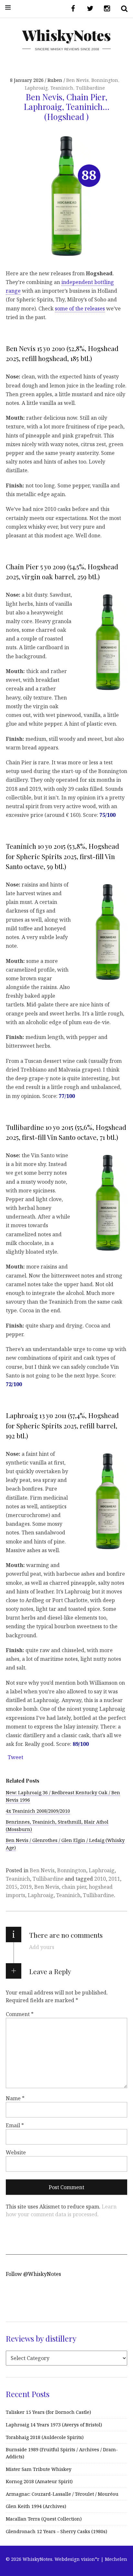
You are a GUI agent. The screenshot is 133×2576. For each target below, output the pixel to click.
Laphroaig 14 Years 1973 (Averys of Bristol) (54, 2425)
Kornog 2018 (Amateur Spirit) (39, 2481)
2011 (114, 1879)
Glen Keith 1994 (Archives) (36, 2506)
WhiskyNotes (66, 35)
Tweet (15, 1757)
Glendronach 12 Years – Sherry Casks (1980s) (56, 2531)
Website (16, 2152)
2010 (100, 1879)
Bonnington (105, 80)
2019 (26, 1887)
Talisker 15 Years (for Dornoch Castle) (48, 2412)
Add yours (42, 1947)
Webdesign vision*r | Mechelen (91, 2559)
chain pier (74, 1887)
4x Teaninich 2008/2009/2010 (38, 1811)
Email (15, 2125)
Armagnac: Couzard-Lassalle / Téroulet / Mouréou (62, 2494)
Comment (20, 2014)
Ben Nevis (77, 80)
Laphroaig (36, 88)
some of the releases (80, 308)
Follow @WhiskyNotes (33, 2274)
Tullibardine (90, 88)
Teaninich (62, 88)
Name (15, 2098)
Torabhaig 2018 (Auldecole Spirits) (45, 2437)
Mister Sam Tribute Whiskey (39, 2469)
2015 (12, 1887)
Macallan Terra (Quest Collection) (44, 2519)
